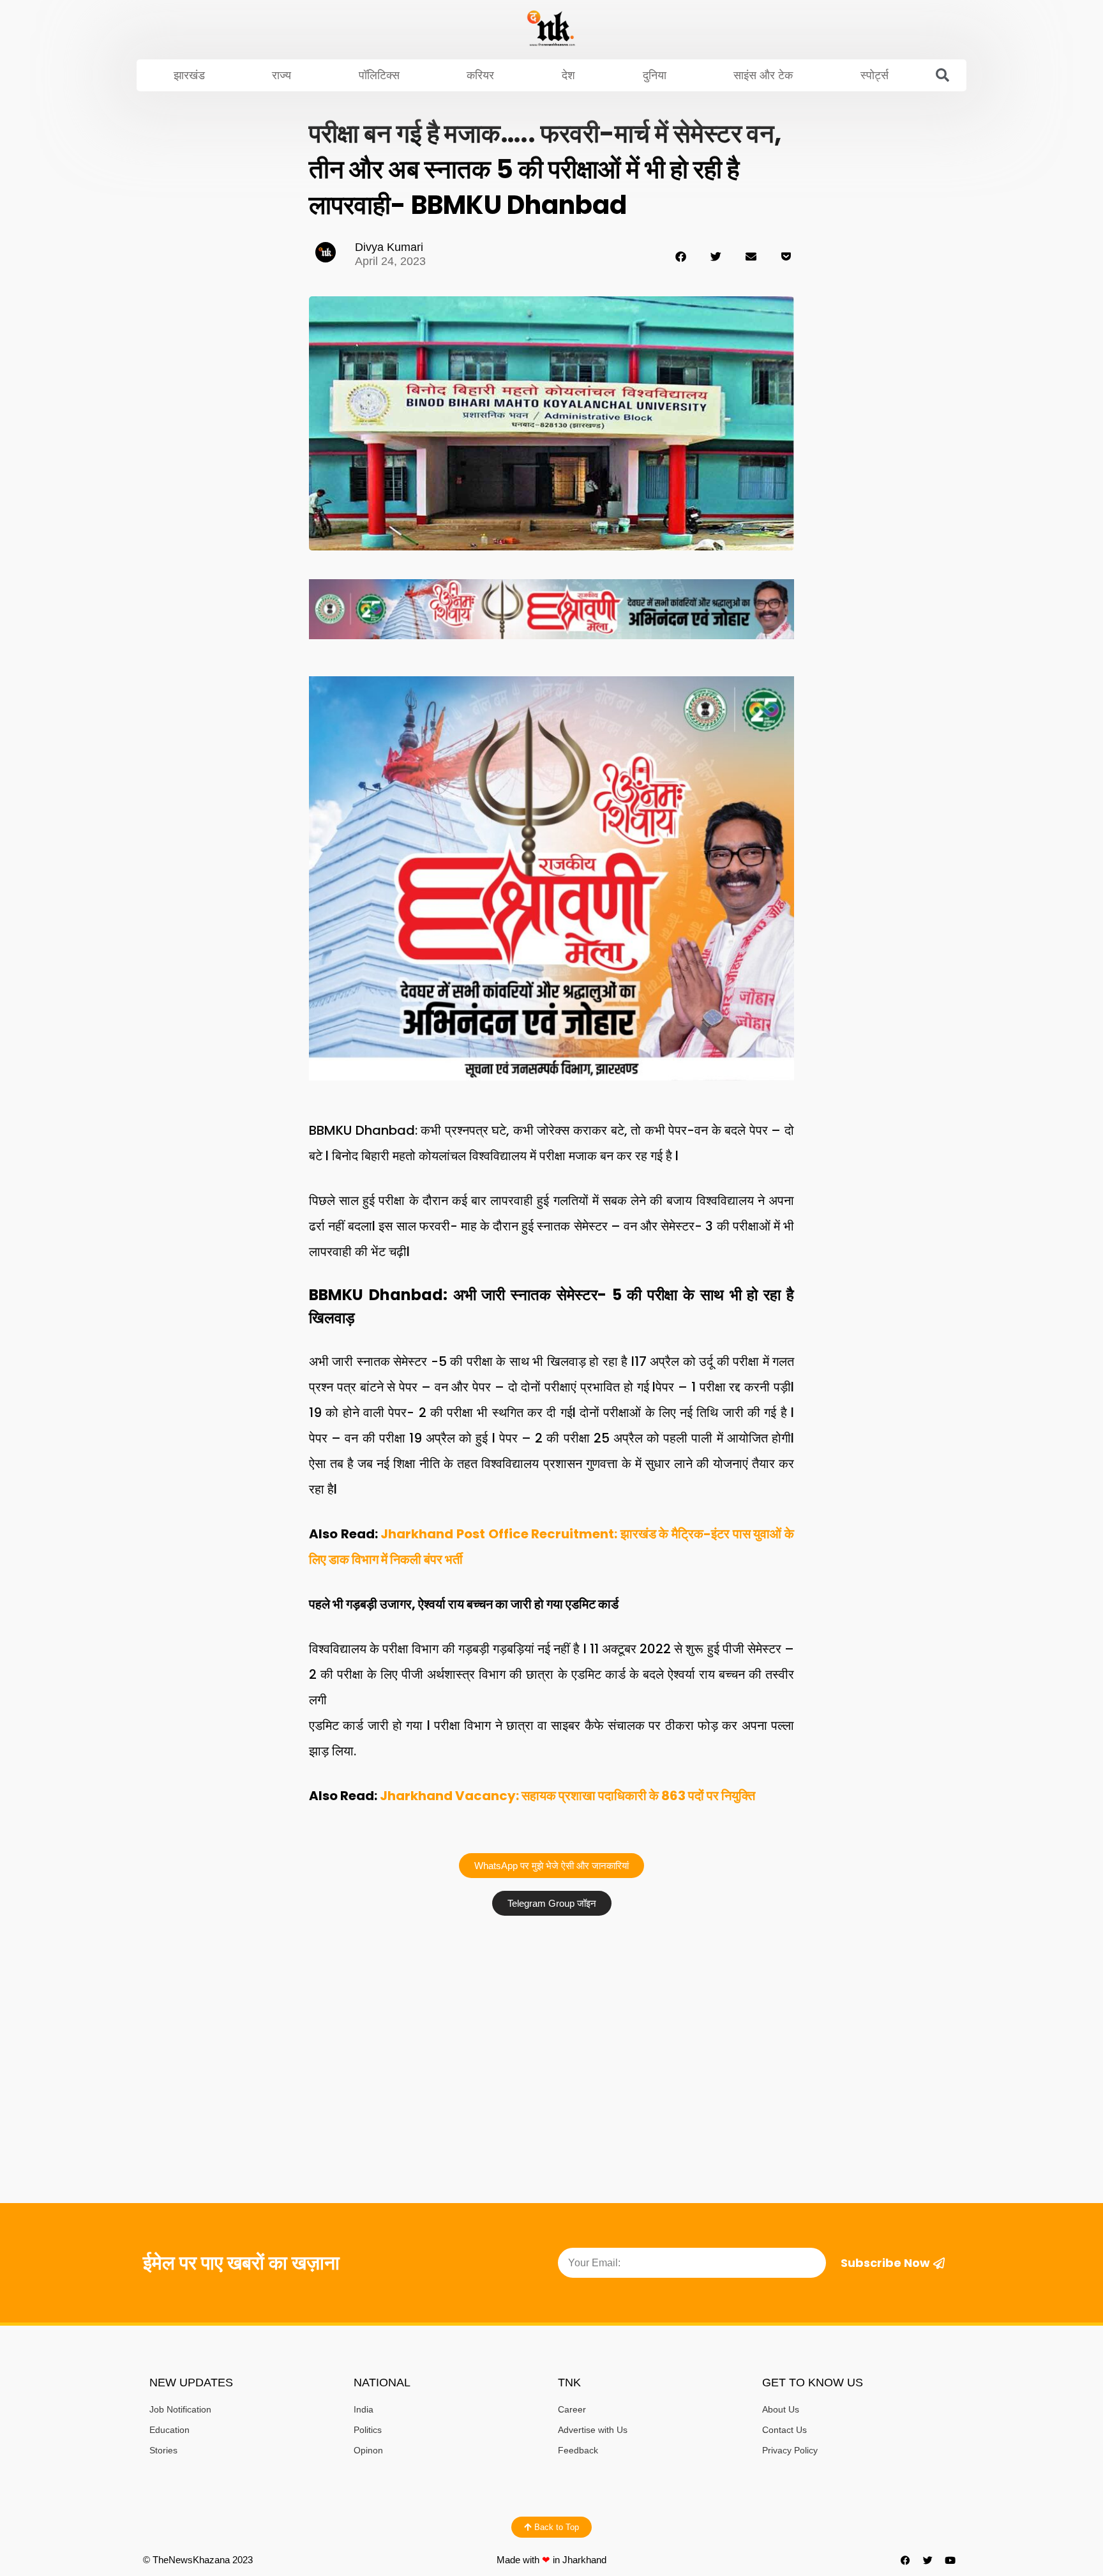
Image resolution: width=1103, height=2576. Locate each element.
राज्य (281, 75)
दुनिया (655, 75)
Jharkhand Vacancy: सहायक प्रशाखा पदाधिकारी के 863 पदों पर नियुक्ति (567, 1796)
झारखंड (189, 75)
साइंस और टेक (763, 75)
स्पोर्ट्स (874, 75)
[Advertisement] (551, 2018)
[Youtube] (950, 2560)
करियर (480, 75)
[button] (943, 75)
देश (568, 75)
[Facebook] (906, 2560)
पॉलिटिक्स (379, 75)
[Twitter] (928, 2560)
